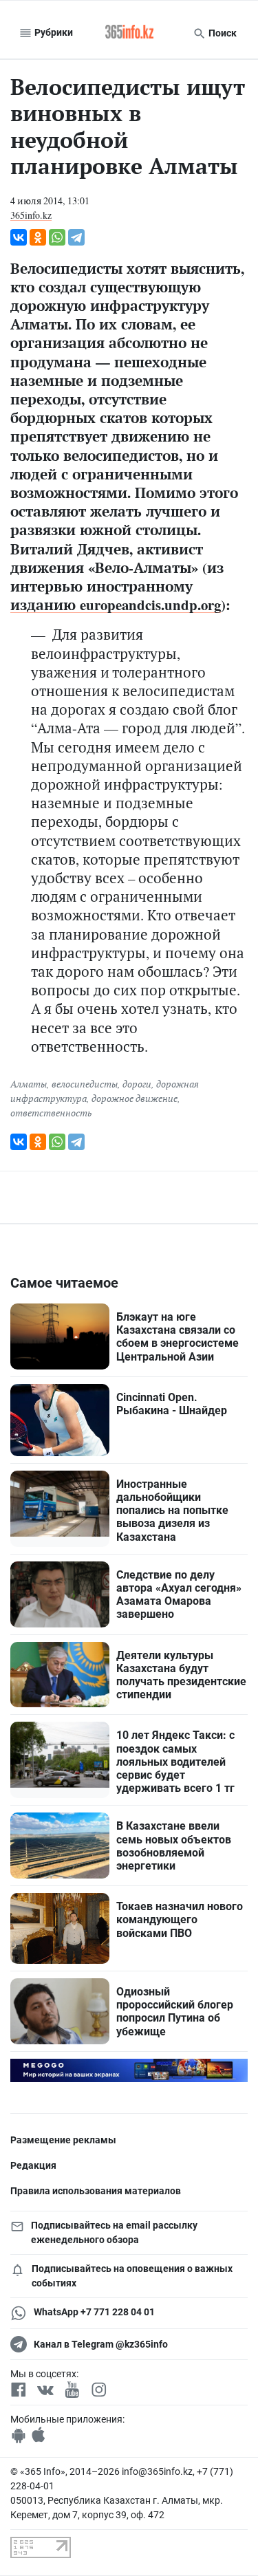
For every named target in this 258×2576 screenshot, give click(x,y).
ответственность (51, 1113)
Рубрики (53, 32)
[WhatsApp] (57, 237)
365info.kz (31, 215)
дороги (137, 1084)
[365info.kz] (129, 33)
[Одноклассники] (38, 237)
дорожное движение (135, 1098)
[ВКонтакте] (19, 237)
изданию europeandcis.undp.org (116, 605)
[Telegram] (76, 237)
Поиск (222, 33)
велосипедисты (85, 1084)
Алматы (29, 1084)
